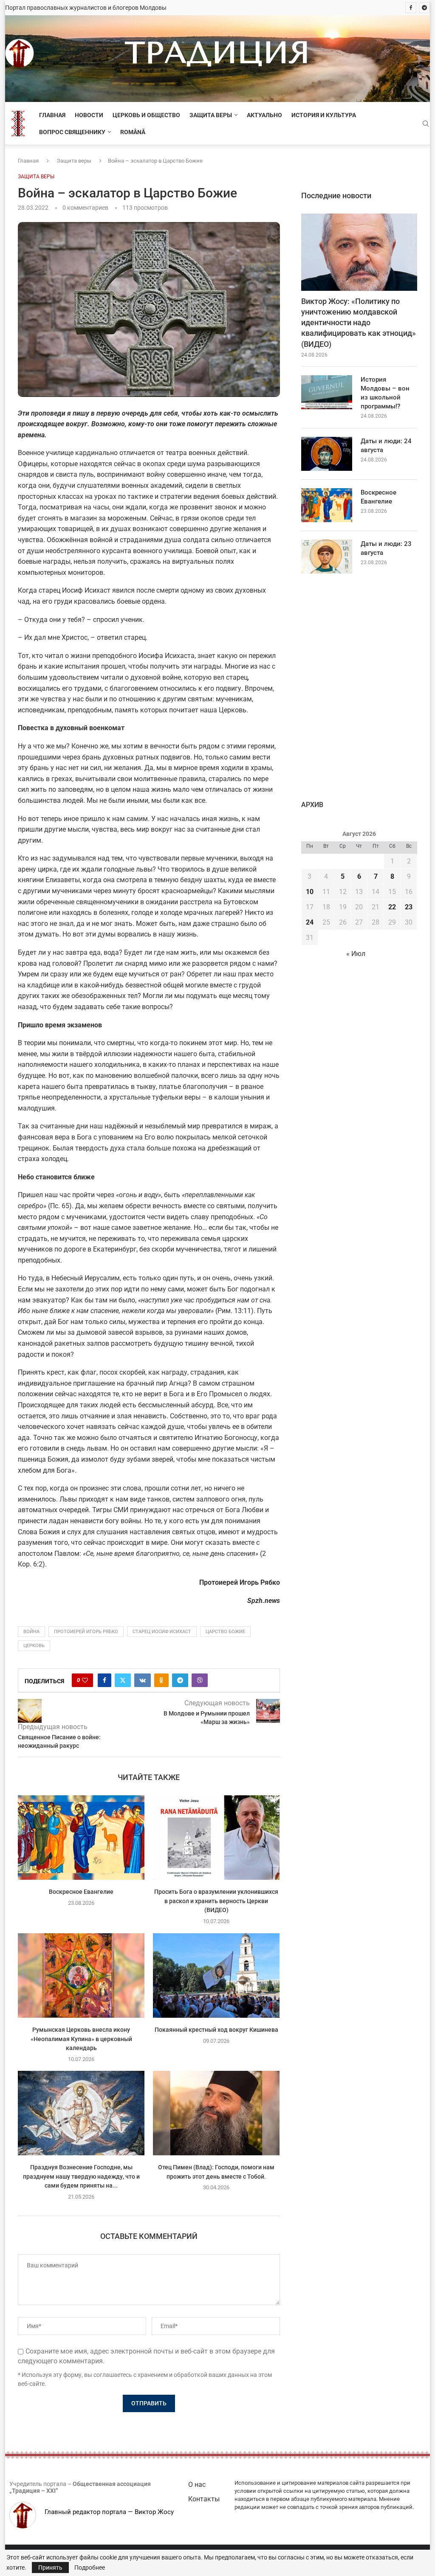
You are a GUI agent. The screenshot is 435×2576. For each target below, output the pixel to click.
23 (409, 907)
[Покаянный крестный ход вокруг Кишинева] (216, 1976)
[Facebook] (411, 8)
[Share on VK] (143, 1680)
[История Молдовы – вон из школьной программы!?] (327, 392)
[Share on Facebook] (105, 1680)
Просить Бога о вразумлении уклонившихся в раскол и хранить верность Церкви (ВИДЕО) (217, 1901)
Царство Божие (225, 1632)
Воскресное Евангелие (81, 1892)
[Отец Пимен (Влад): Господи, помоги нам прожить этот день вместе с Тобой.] (216, 2113)
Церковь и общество (146, 115)
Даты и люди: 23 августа (386, 548)
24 (310, 922)
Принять (50, 2568)
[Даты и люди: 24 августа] (327, 454)
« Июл (356, 954)
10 (310, 892)
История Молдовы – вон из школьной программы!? (385, 393)
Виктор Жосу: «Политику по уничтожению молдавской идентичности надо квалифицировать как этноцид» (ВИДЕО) (359, 323)
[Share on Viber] (200, 1680)
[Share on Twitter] (123, 1680)
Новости (89, 115)
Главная (52, 115)
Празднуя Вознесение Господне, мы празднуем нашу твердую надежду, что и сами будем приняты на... (81, 2176)
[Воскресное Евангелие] (81, 1838)
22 (392, 907)
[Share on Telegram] (180, 1680)
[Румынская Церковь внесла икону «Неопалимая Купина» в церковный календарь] (81, 1976)
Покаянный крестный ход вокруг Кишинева (216, 2030)
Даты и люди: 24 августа (386, 446)
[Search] (426, 124)
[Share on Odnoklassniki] (161, 1680)
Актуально (264, 115)
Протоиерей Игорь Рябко (86, 1632)
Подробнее (90, 2568)
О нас (197, 2485)
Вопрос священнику (72, 132)
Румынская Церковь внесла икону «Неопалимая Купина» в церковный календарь (81, 2039)
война (31, 1632)
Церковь (34, 1646)
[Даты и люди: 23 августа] (327, 557)
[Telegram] (424, 8)
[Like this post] (85, 1680)
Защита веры (211, 115)
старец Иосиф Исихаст (162, 1632)
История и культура (324, 115)
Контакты (204, 2499)
